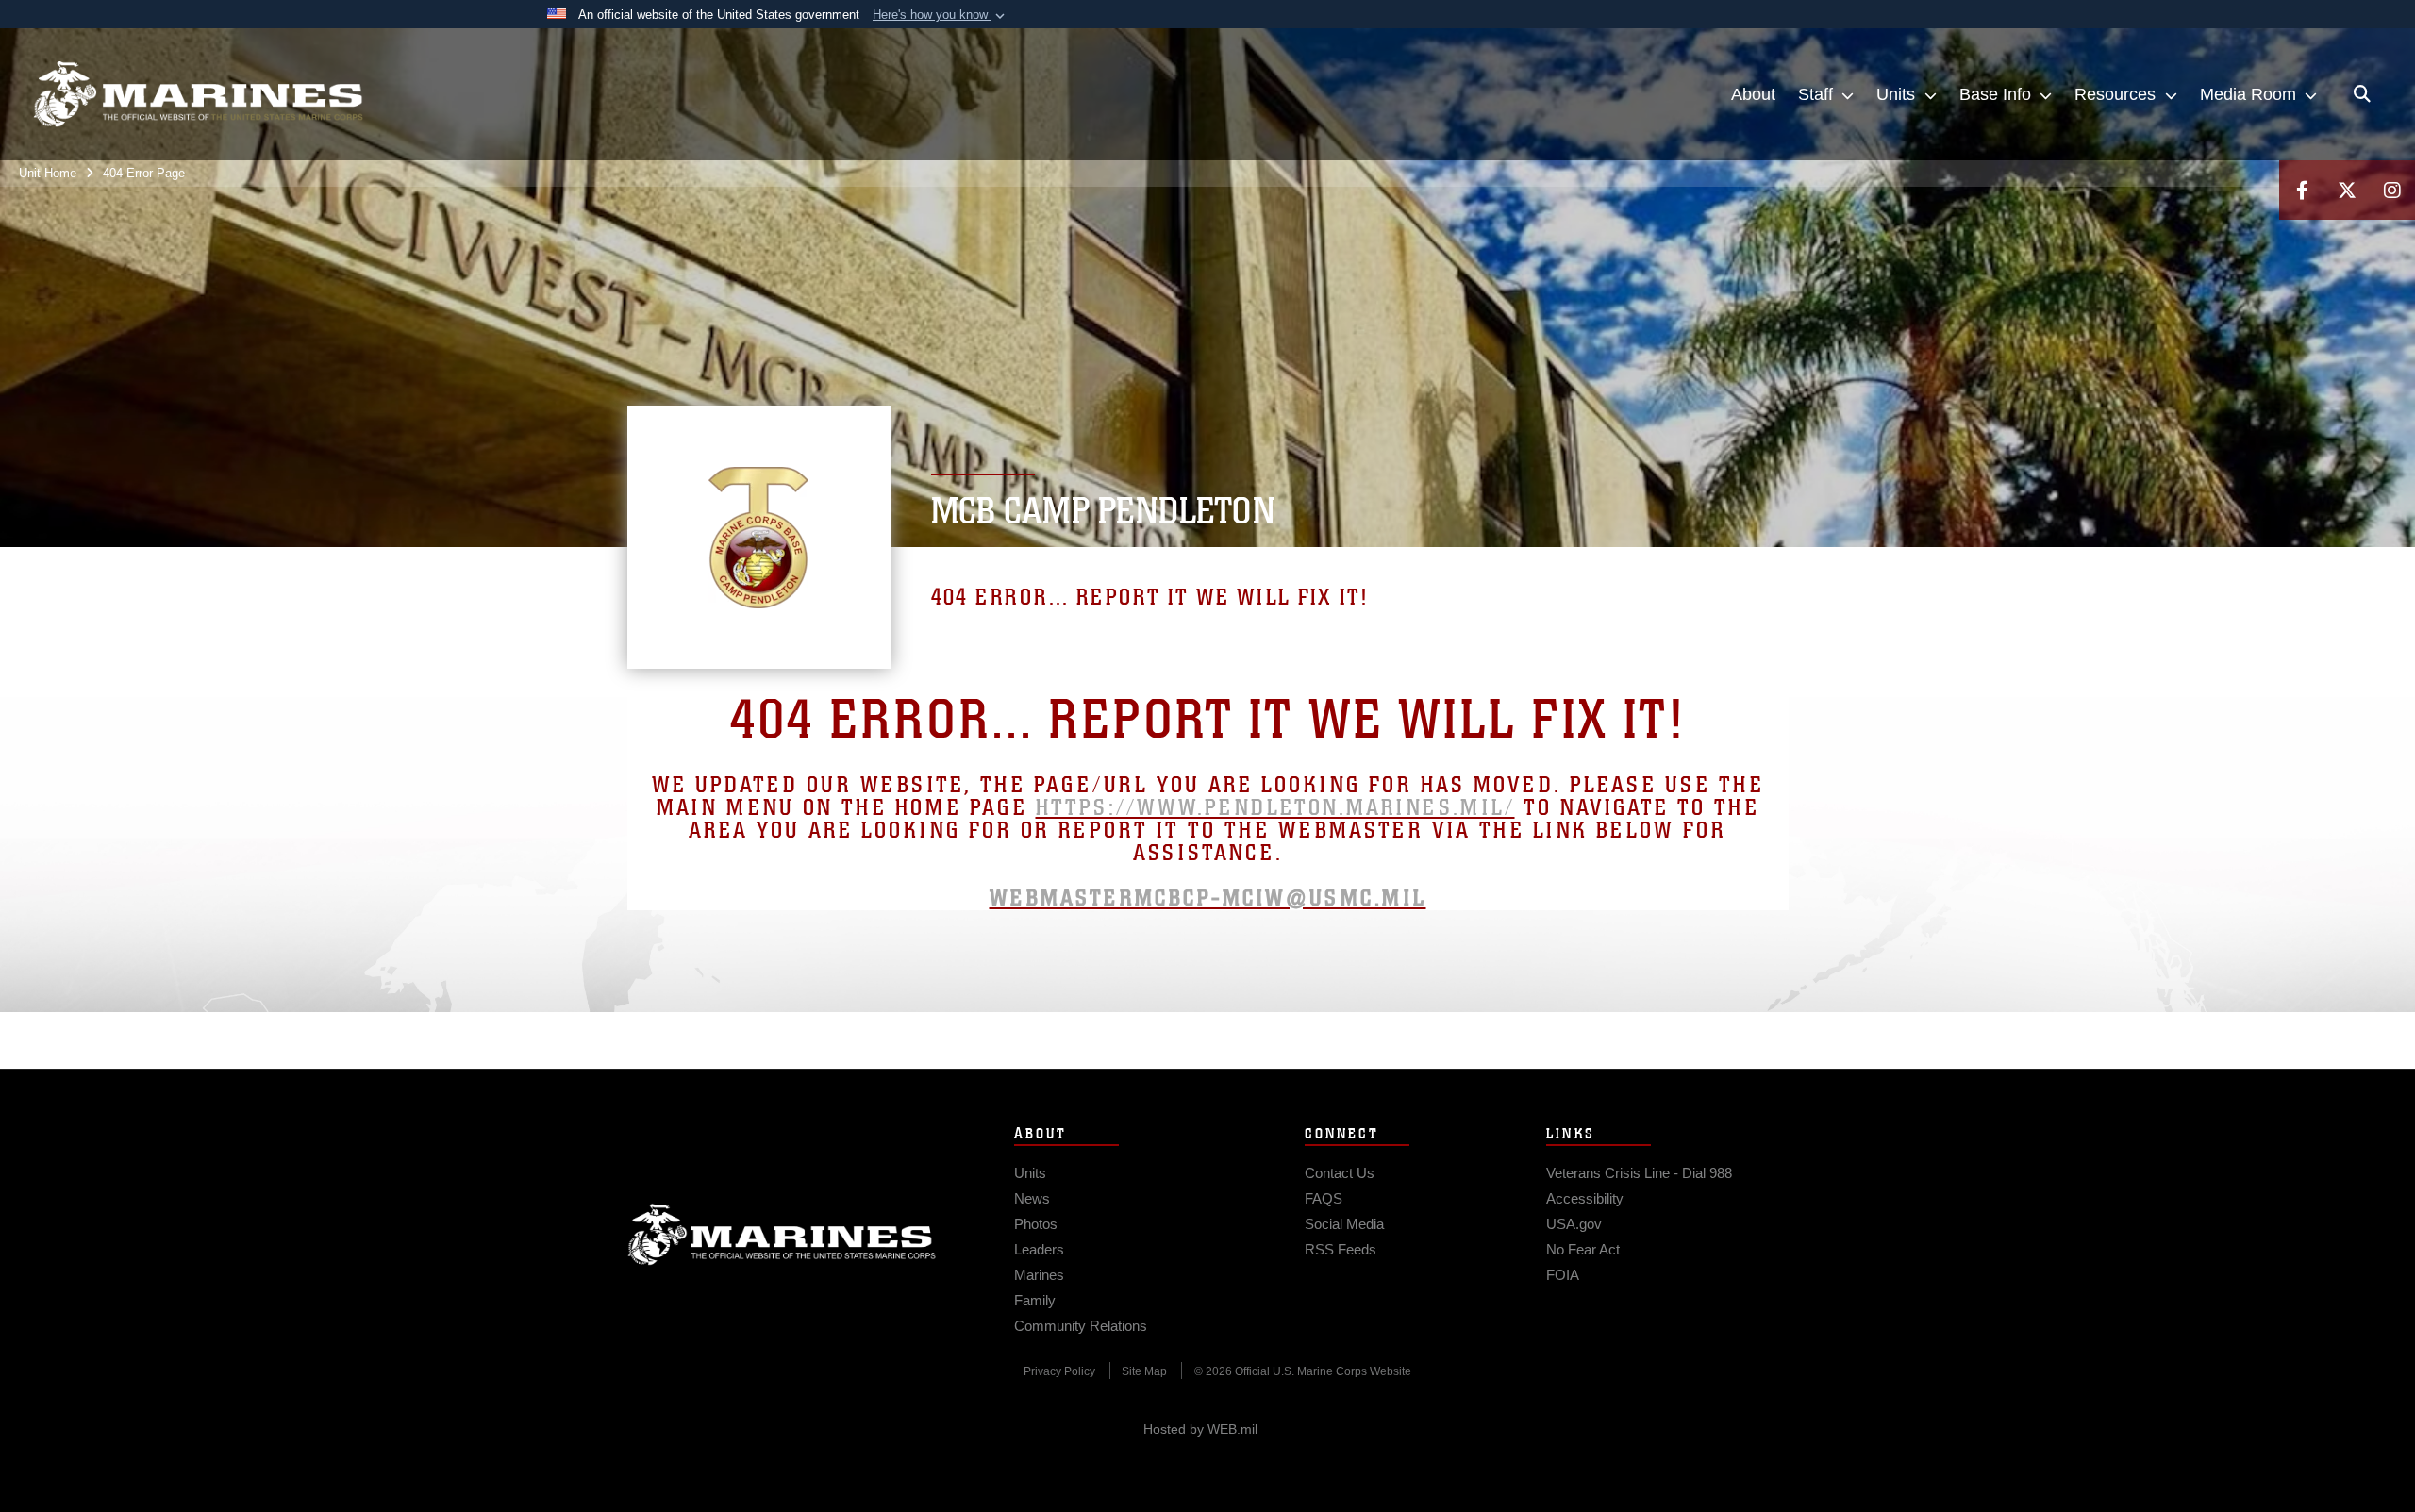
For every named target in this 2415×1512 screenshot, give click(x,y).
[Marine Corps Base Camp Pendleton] (198, 94)
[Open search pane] (2362, 94)
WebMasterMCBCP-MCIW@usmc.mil (1208, 898)
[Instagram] (2392, 190)
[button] (941, 15)
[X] (2347, 190)
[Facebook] (2302, 190)
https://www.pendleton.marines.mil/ (1275, 808)
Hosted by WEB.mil (1200, 1429)
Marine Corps (782, 1235)
